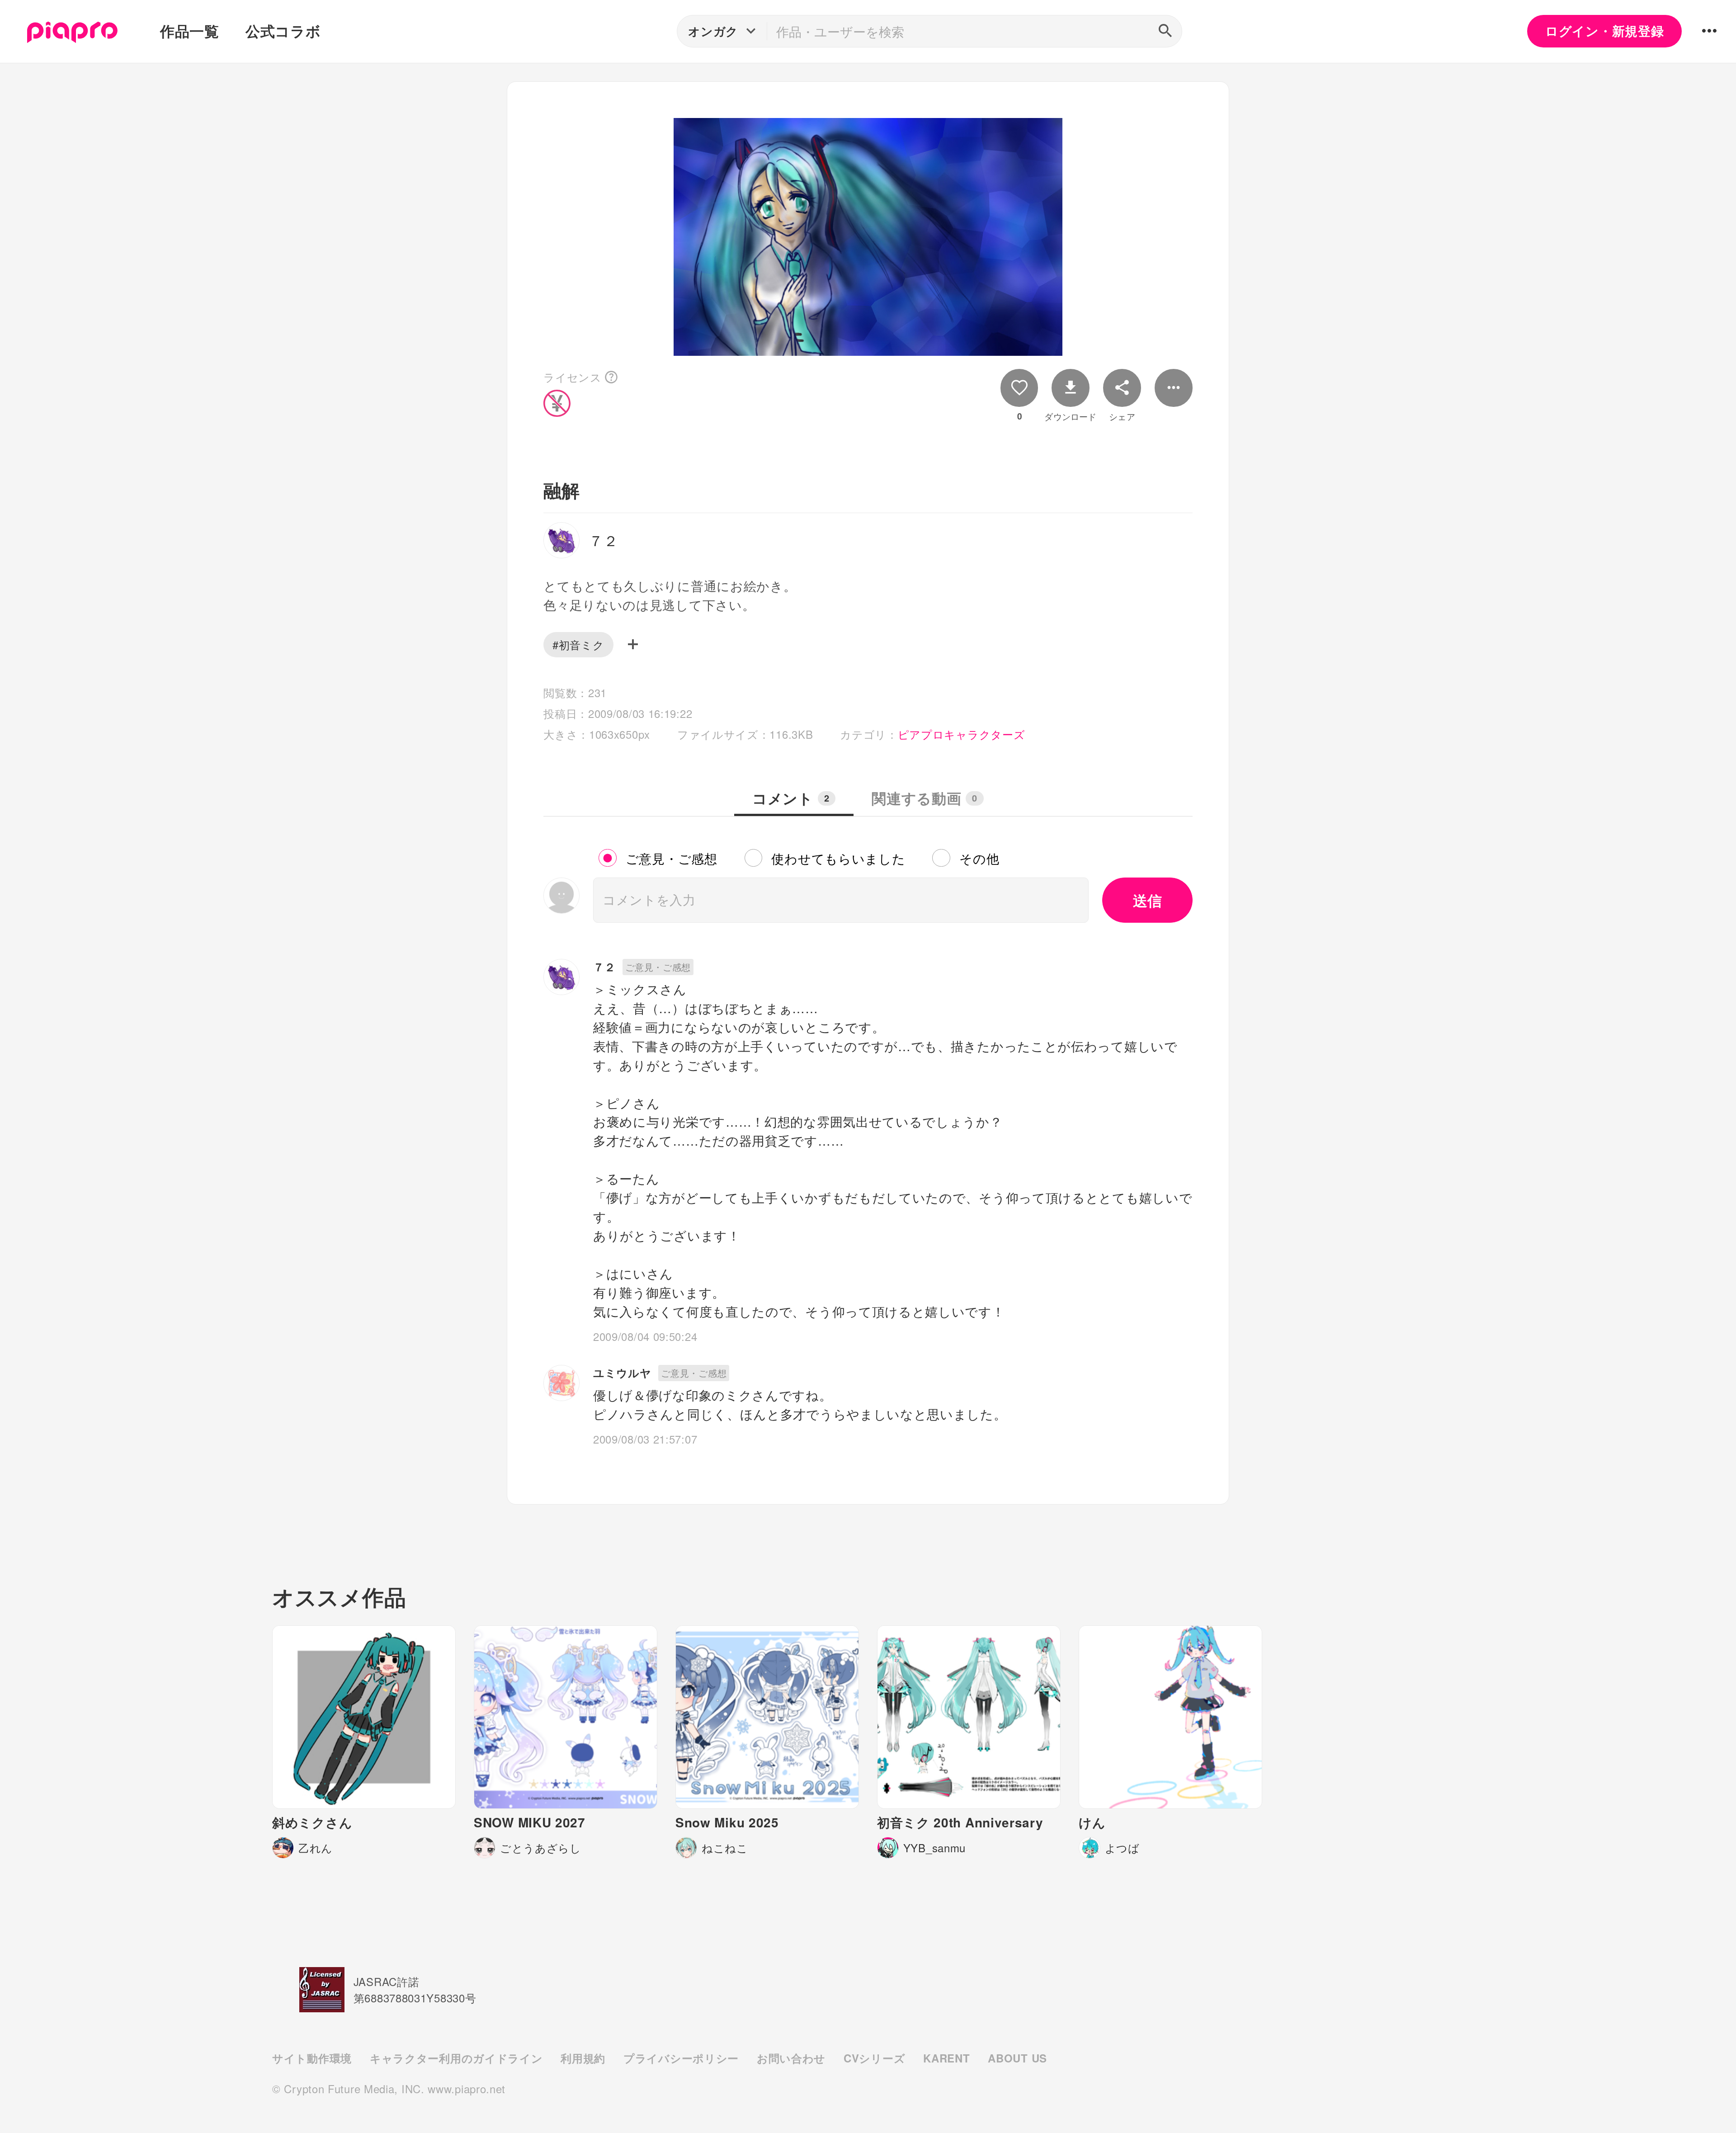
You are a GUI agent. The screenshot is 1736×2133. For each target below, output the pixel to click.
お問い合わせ (791, 2058)
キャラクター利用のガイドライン (456, 2058)
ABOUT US (1017, 2058)
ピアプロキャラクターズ (962, 734)
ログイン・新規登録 (1604, 31)
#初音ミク (578, 644)
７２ (604, 967)
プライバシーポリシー (681, 2058)
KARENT (946, 2058)
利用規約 (583, 2058)
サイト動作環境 (312, 2058)
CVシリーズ (874, 2058)
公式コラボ (283, 31)
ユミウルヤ (622, 1373)
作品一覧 (190, 31)
